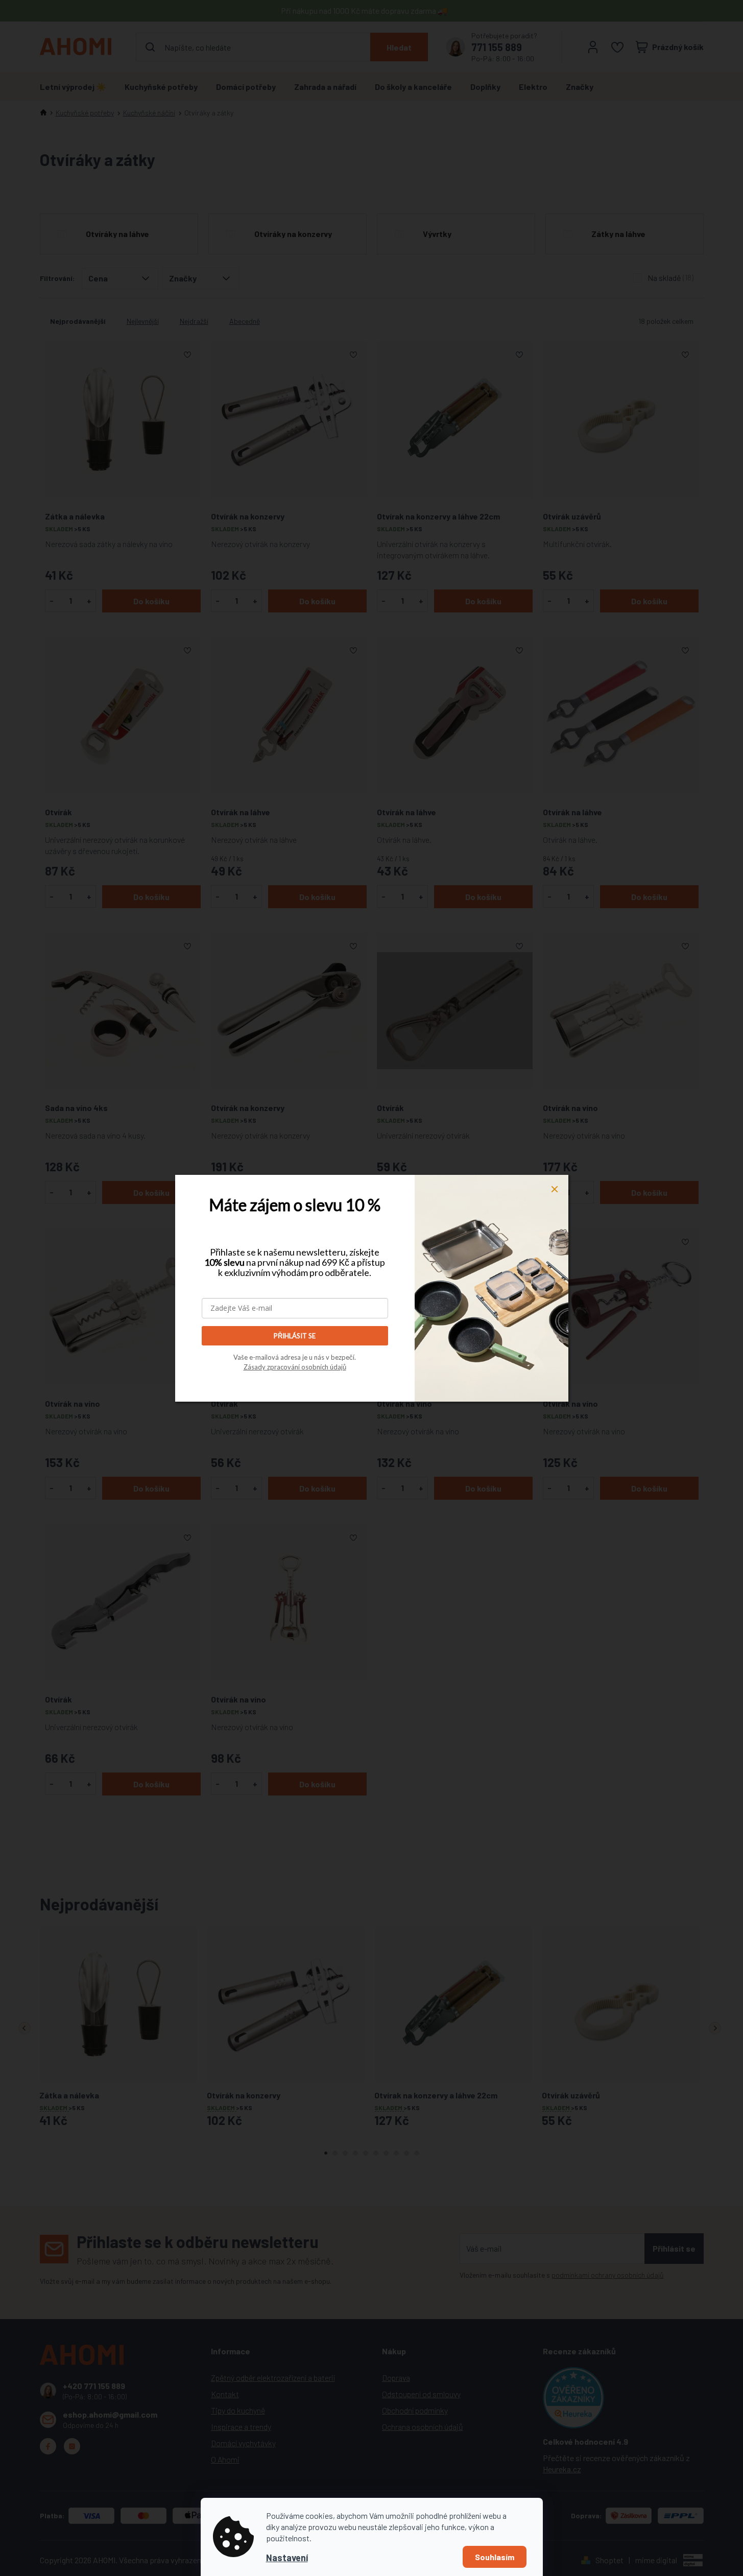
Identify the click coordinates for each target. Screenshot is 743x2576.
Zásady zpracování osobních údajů (295, 1367)
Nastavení (287, 2558)
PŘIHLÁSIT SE (295, 1336)
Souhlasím (495, 2557)
